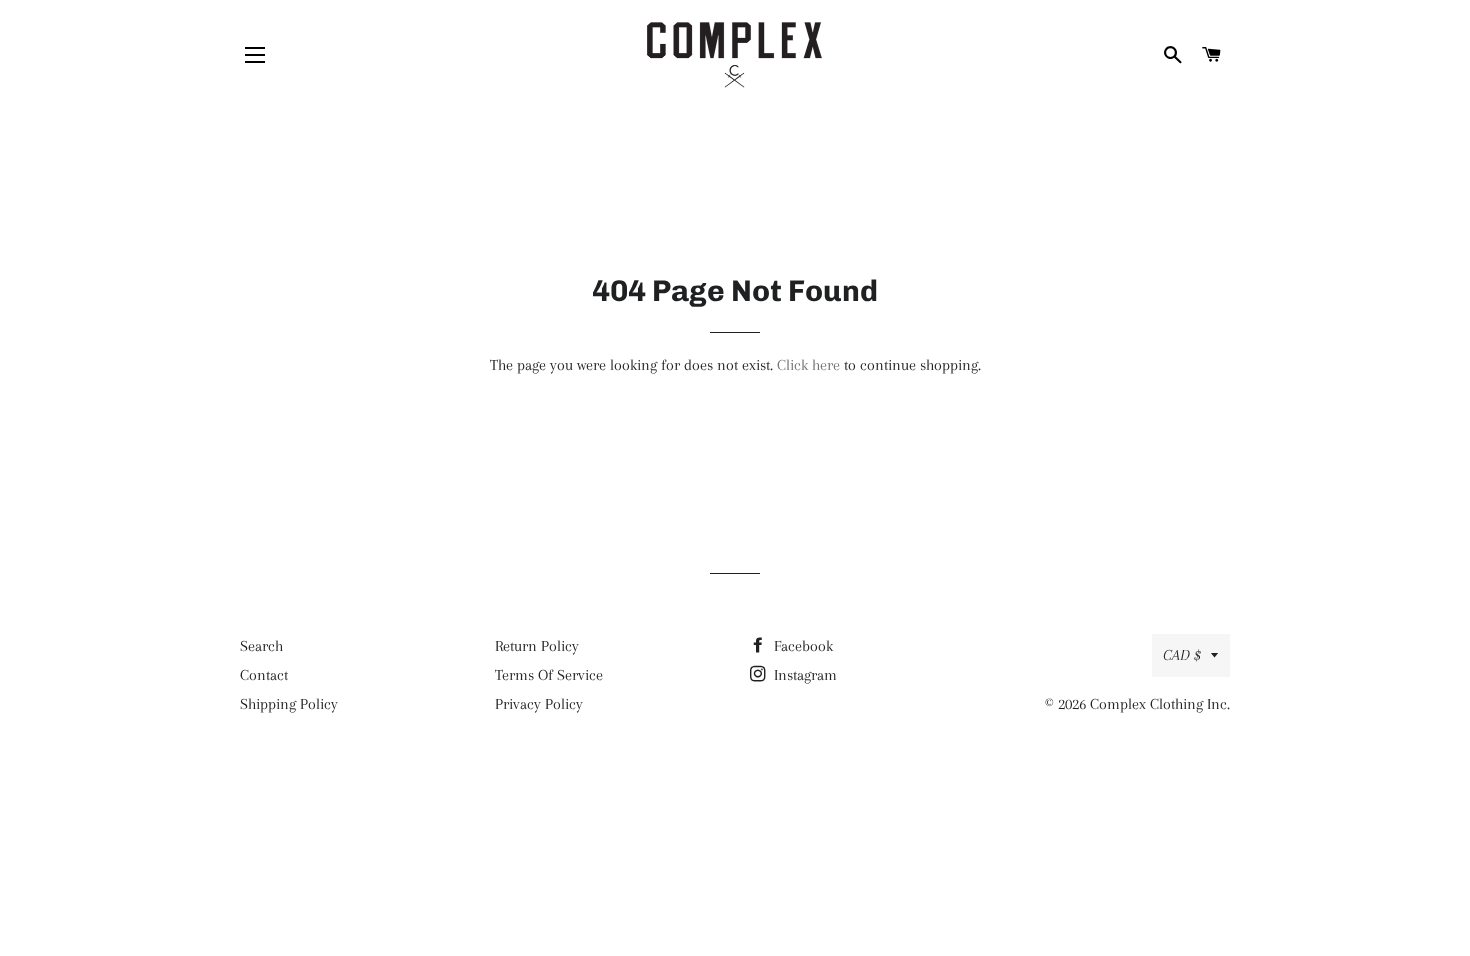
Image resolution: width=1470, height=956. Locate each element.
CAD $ (1182, 655)
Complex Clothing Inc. (1160, 704)
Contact (264, 675)
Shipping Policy (289, 704)
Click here (808, 365)
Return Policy (537, 646)
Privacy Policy (539, 704)
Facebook (801, 646)
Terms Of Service (549, 675)
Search (261, 646)
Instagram (803, 675)
